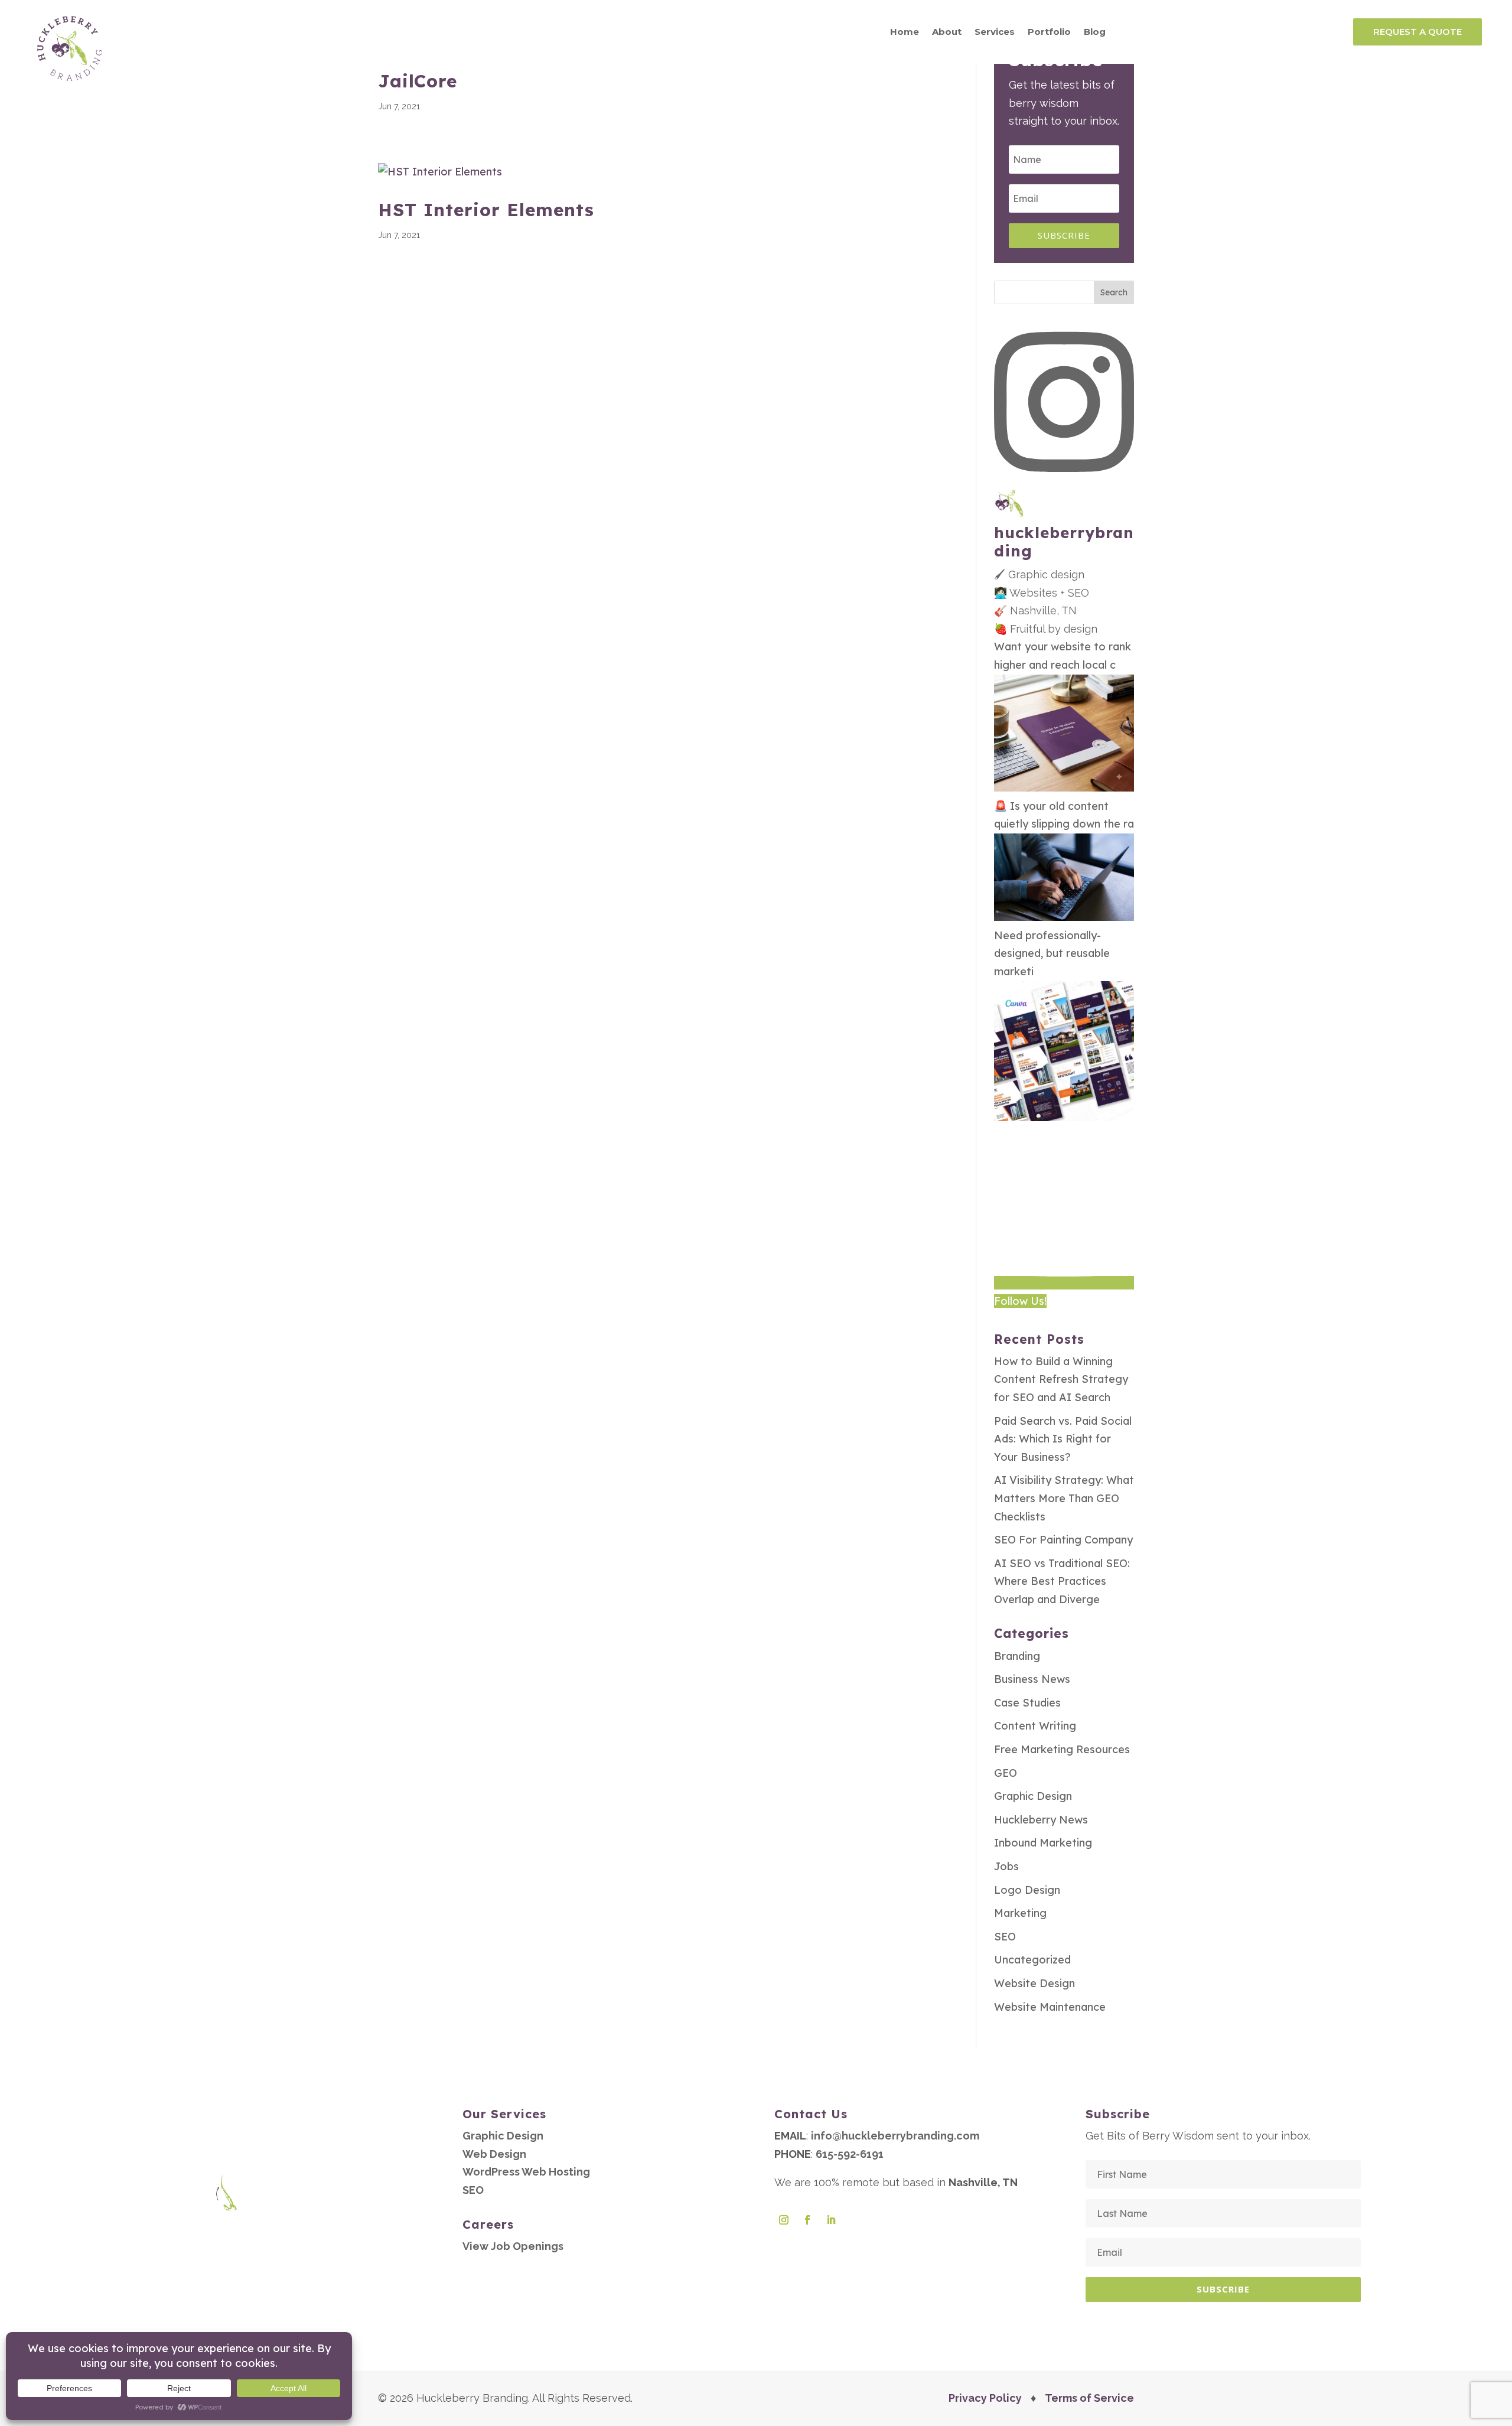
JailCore (418, 81)
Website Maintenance (1050, 2007)
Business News (1032, 1679)
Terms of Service (1089, 2398)
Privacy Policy (985, 2398)
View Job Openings (513, 2246)
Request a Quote (1417, 32)
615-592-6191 (850, 2154)
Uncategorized (1032, 1960)
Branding (1017, 1656)
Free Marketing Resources (1062, 1749)
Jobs (1006, 1866)
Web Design (494, 2154)
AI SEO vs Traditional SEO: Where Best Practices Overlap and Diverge (1062, 1581)
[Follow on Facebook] (807, 2220)
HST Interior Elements (486, 210)
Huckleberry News (1041, 1820)
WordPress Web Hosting (526, 2172)
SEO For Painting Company (1063, 1540)
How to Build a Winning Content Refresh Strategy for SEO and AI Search (1061, 1379)
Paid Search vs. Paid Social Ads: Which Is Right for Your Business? (1063, 1439)
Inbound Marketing (1043, 1843)
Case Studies (1027, 1703)
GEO (1006, 1773)
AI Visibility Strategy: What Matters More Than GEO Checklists (1064, 1498)
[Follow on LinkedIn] (831, 2220)
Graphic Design (1033, 1796)
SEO (1005, 1937)
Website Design (1034, 1983)
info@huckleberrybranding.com (895, 2136)
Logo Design (1027, 1890)
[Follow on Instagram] (784, 2220)
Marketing (1020, 1913)
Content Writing (1035, 1726)
